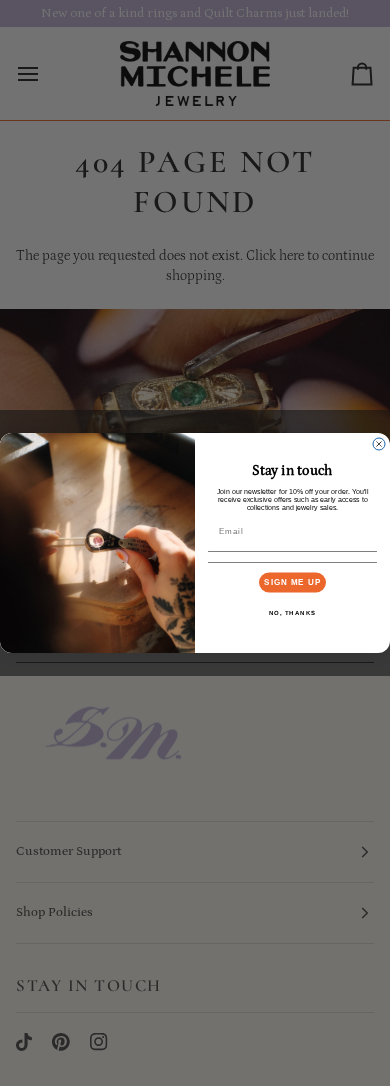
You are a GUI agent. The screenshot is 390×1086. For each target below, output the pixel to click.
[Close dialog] (379, 444)
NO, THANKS (293, 612)
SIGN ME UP (292, 582)
